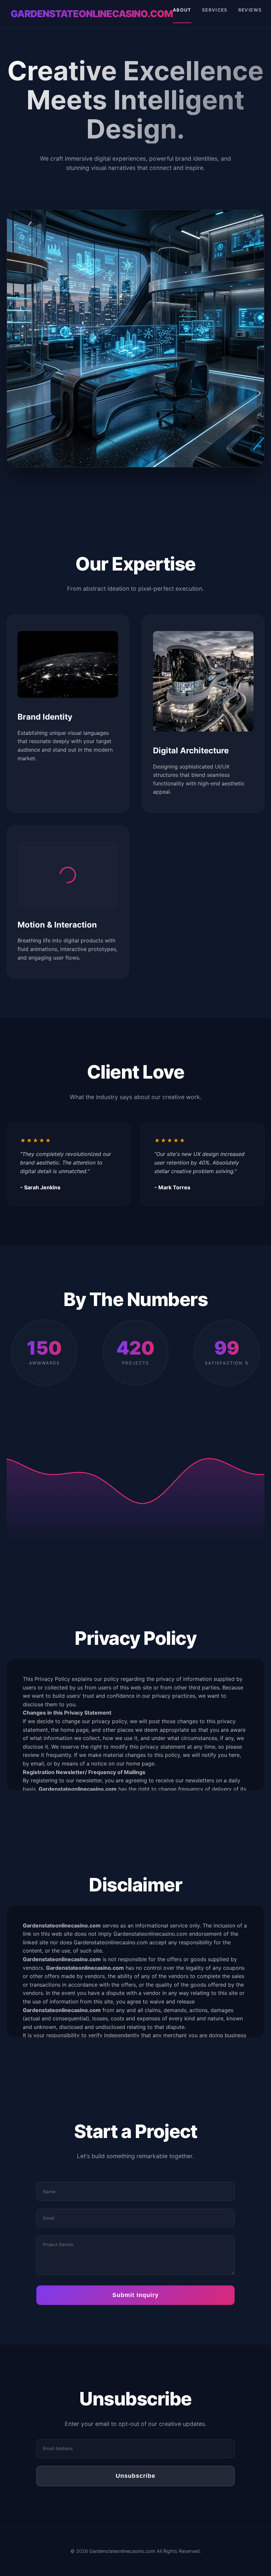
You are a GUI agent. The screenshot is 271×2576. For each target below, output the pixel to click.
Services (215, 10)
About (182, 10)
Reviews (250, 10)
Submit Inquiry (135, 2295)
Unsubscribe (135, 2476)
